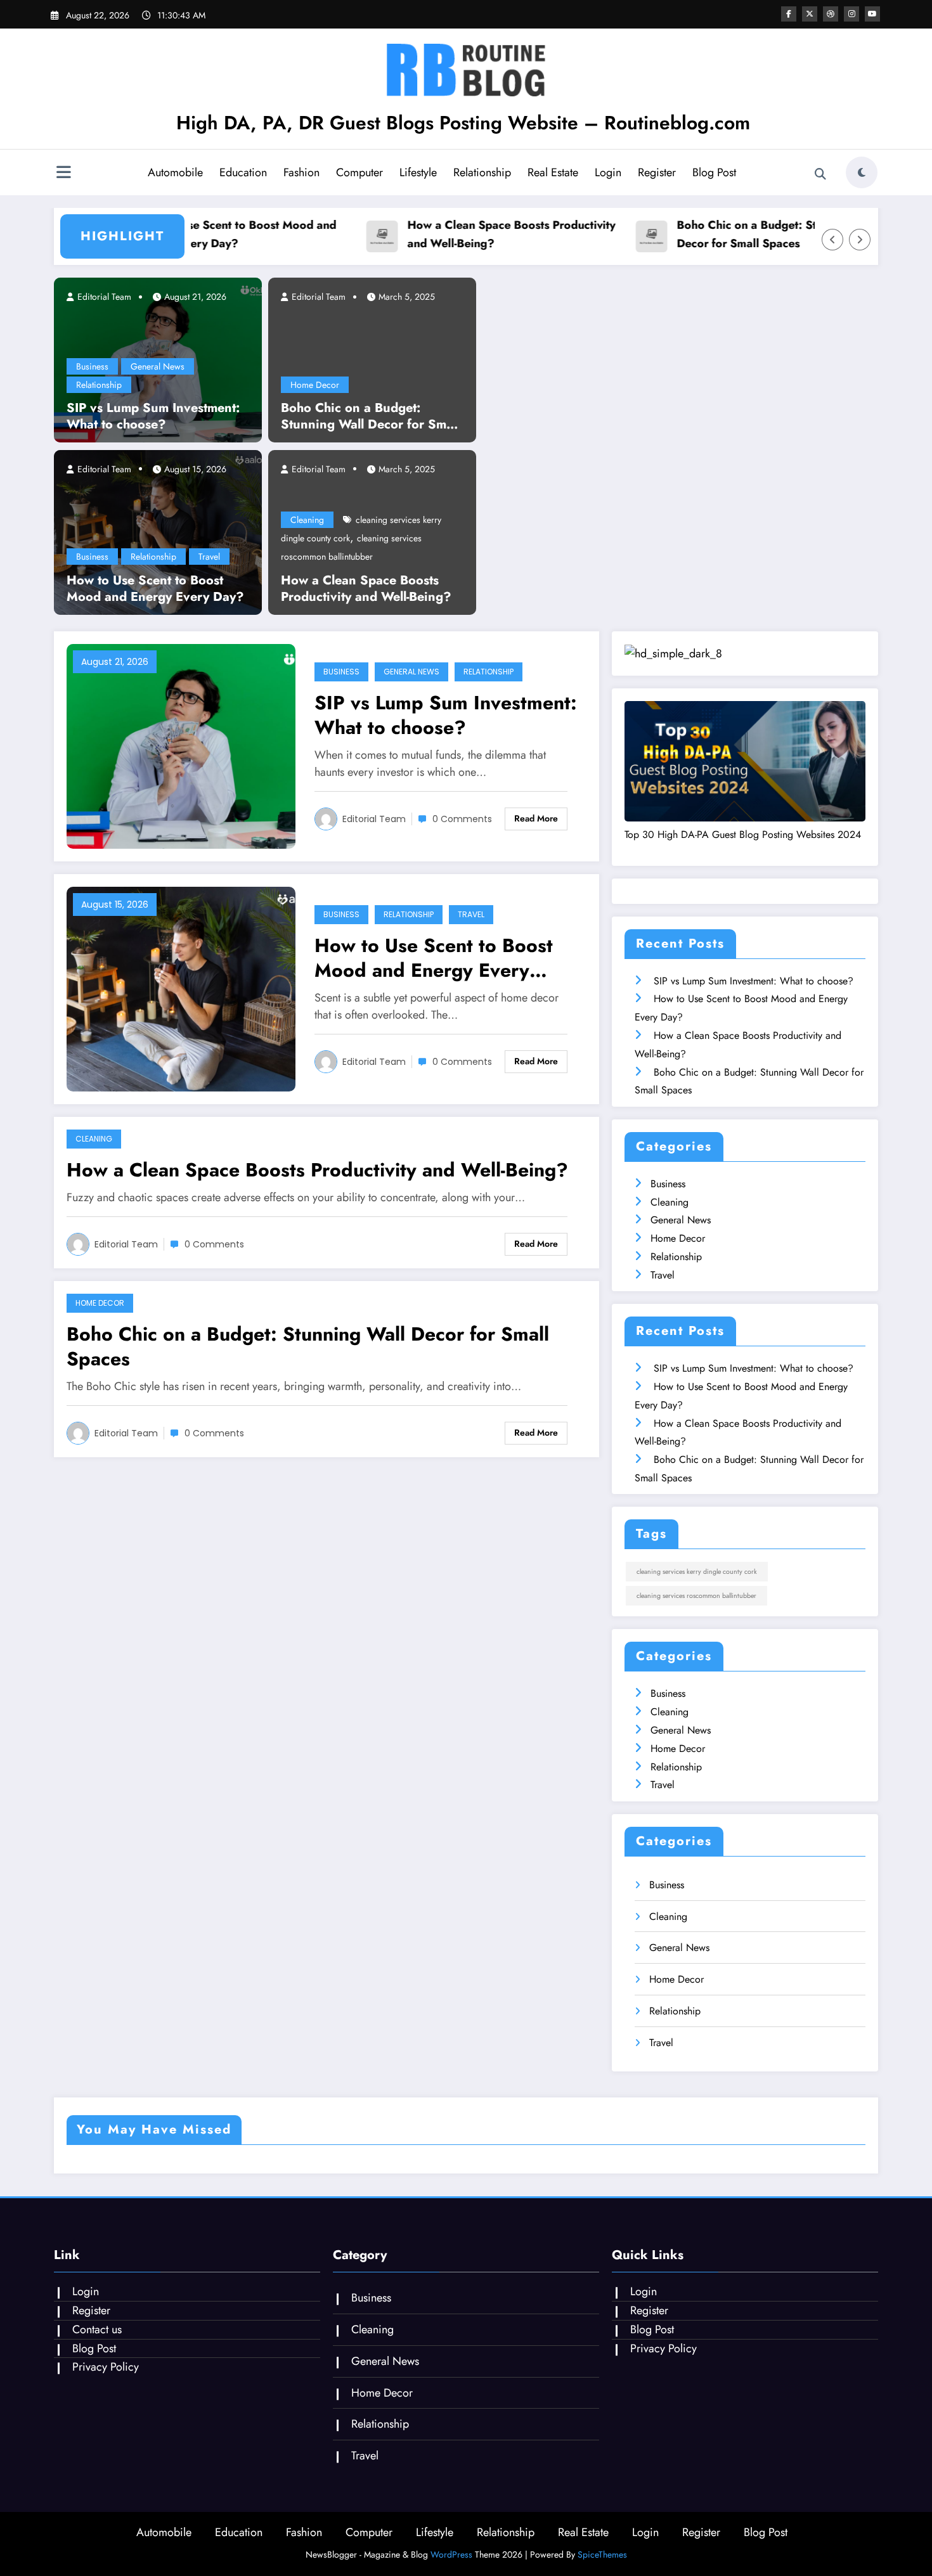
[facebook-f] (789, 14)
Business (92, 366)
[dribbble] (831, 14)
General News (158, 366)
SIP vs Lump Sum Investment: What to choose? (153, 416)
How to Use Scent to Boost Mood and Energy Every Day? (215, 234)
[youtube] (872, 14)
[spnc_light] (862, 172)
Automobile (175, 172)
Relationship (482, 172)
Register (657, 172)
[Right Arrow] (860, 240)
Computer (359, 172)
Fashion (301, 172)
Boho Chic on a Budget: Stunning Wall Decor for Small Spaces (756, 234)
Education (243, 172)
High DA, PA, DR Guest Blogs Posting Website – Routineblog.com (463, 123)
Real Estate (553, 172)
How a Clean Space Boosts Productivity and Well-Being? (489, 234)
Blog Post (714, 172)
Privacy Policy (106, 2367)
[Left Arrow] (832, 240)
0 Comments (462, 819)
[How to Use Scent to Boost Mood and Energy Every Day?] (158, 531)
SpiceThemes (602, 2554)
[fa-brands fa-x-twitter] (810, 14)
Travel (209, 557)
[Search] (820, 174)
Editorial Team (103, 297)
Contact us (97, 2329)
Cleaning (307, 520)
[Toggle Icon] (63, 174)
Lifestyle (418, 172)
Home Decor (315, 385)
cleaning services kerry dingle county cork (697, 1572)
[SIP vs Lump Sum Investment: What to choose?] (181, 745)
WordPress (451, 2554)
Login (608, 172)
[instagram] (851, 14)
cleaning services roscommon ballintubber (696, 1596)
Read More (536, 818)
